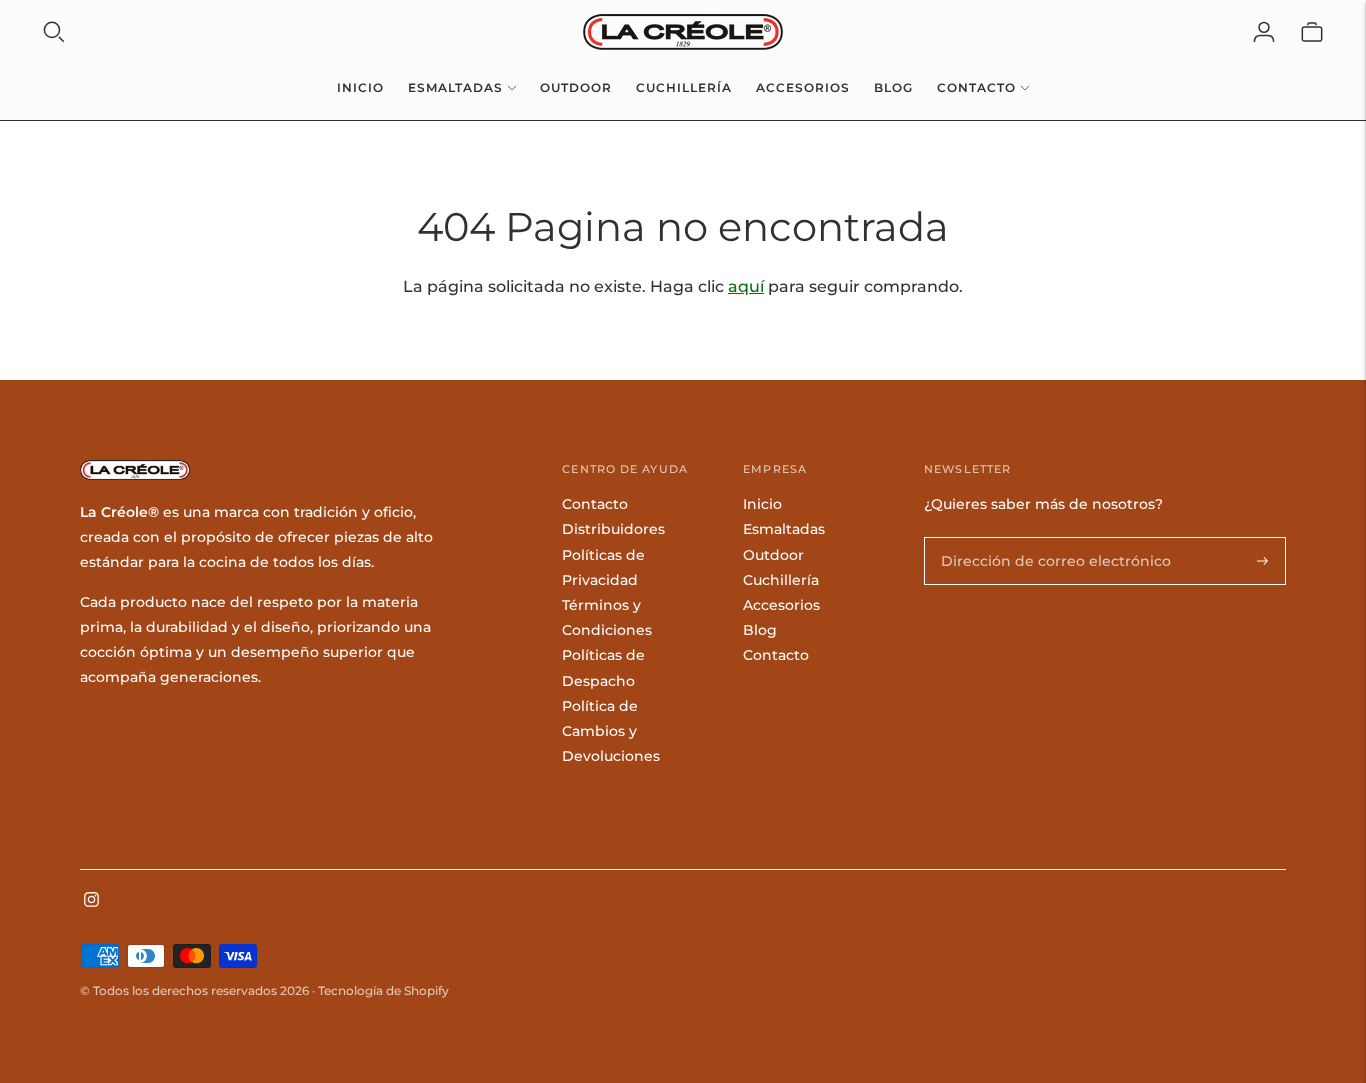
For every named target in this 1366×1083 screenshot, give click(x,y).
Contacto (976, 87)
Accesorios (803, 87)
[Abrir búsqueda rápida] (54, 32)
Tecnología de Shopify (383, 990)
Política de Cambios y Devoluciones (611, 731)
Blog (893, 87)
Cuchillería (684, 87)
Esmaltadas (455, 87)
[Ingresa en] (1264, 32)
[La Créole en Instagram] (91, 902)
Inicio (360, 87)
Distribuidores (613, 529)
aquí (746, 286)
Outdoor (576, 87)
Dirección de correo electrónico (1039, 537)
